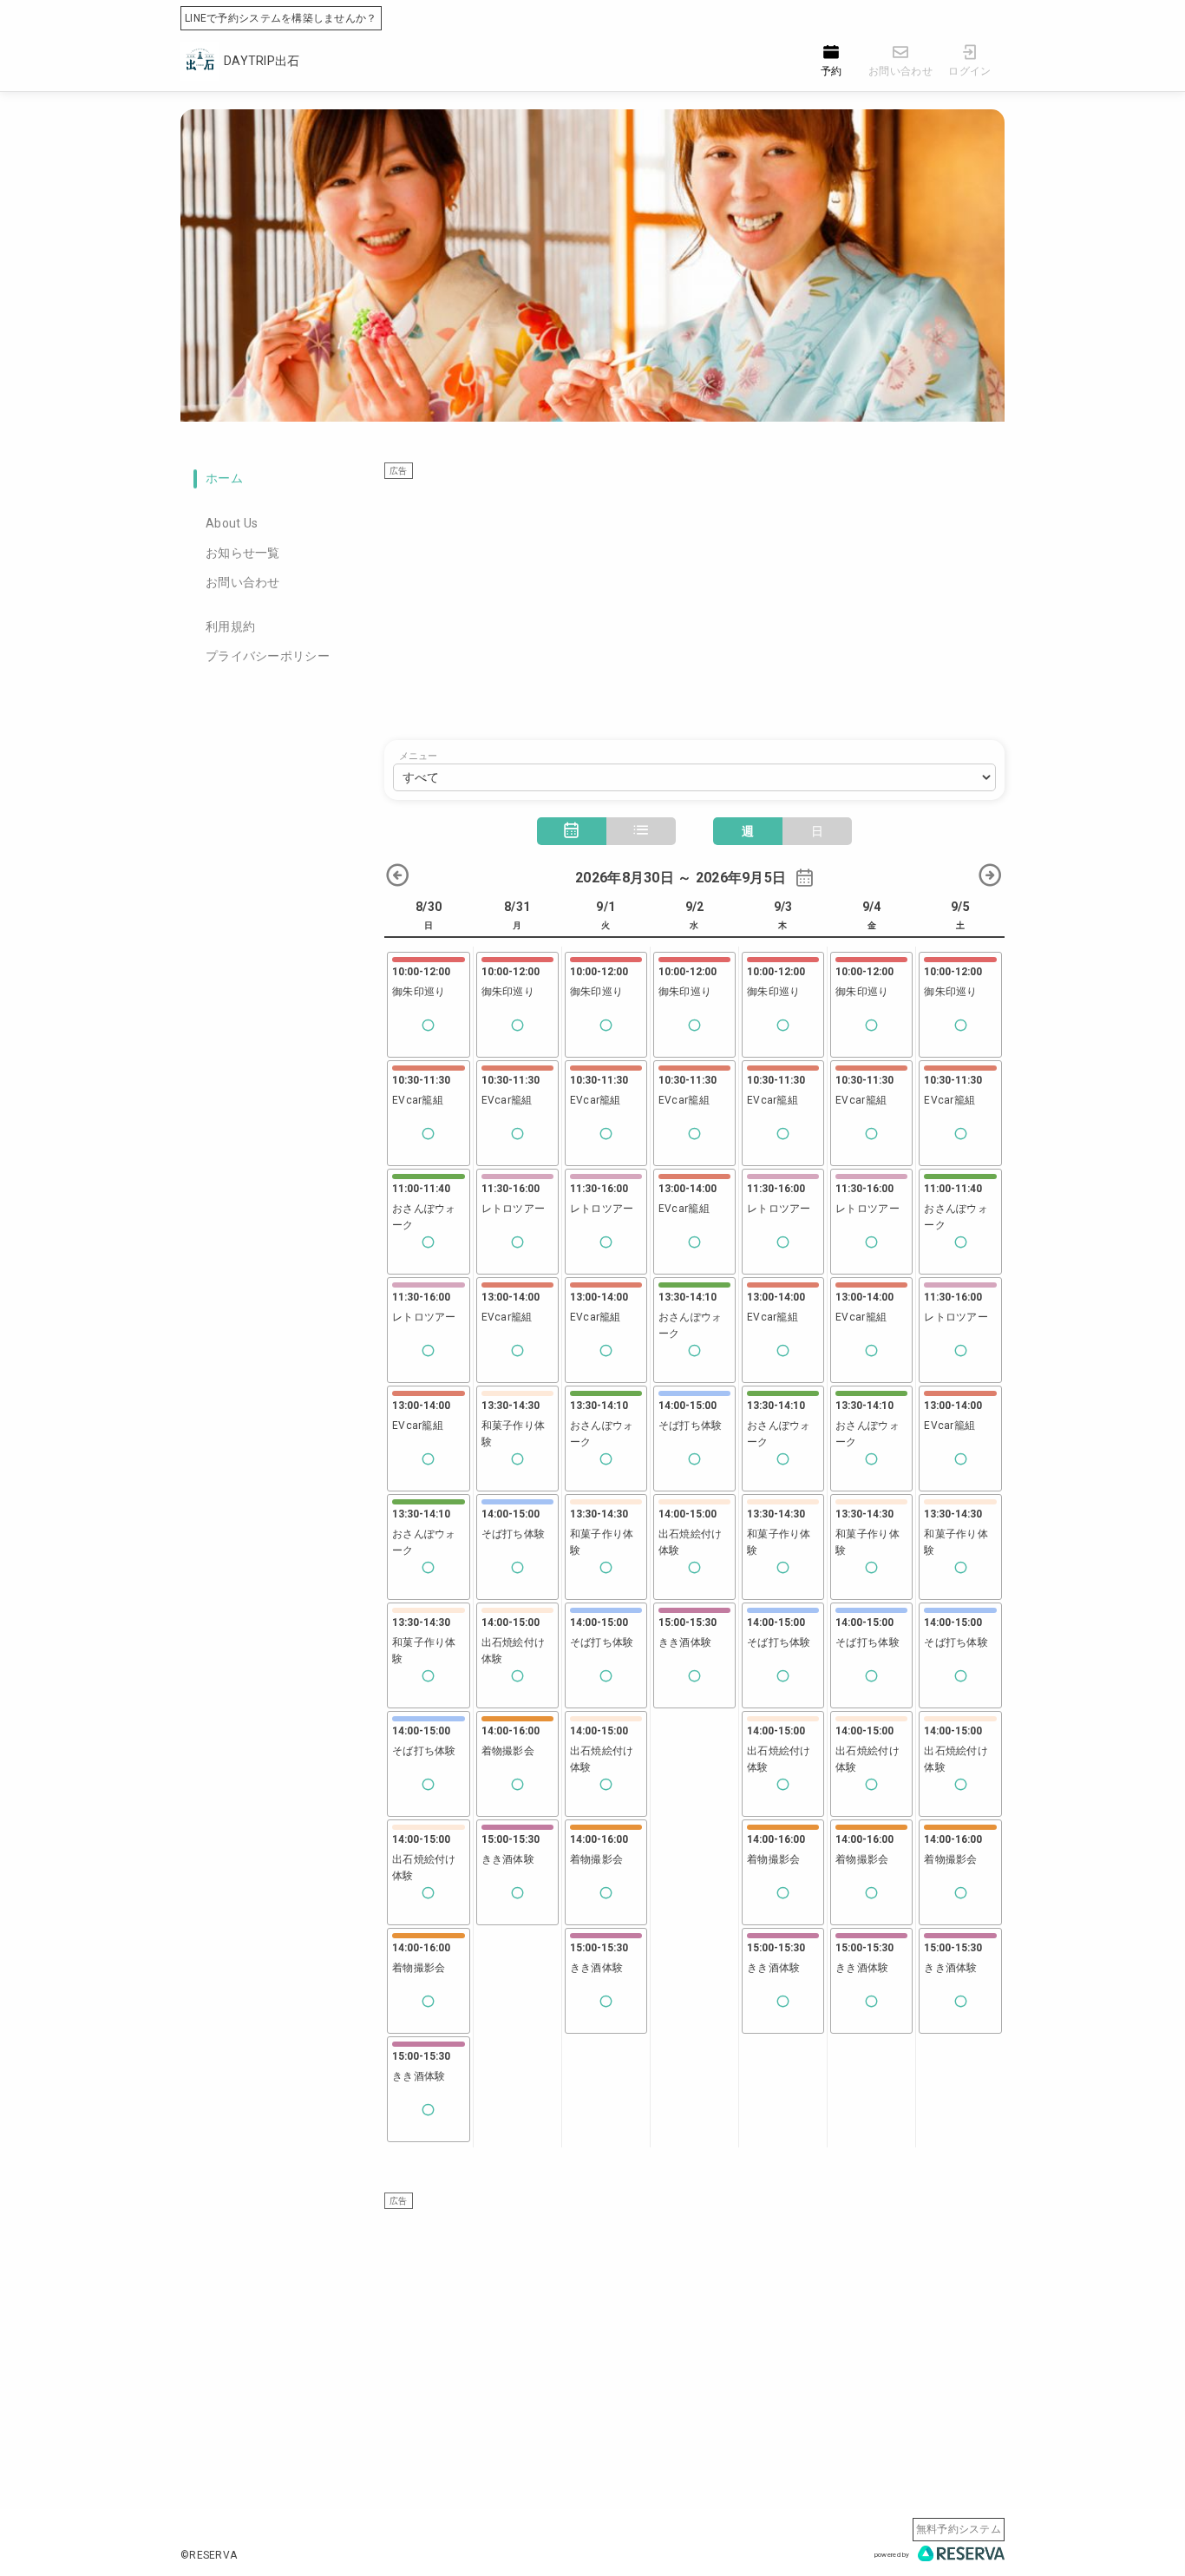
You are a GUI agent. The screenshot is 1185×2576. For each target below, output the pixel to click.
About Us (232, 523)
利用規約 (230, 626)
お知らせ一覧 (243, 553)
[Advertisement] (694, 601)
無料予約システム (959, 2529)
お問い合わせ (243, 582)
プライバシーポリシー (268, 656)
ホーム (224, 478)
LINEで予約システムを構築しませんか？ (281, 18)
